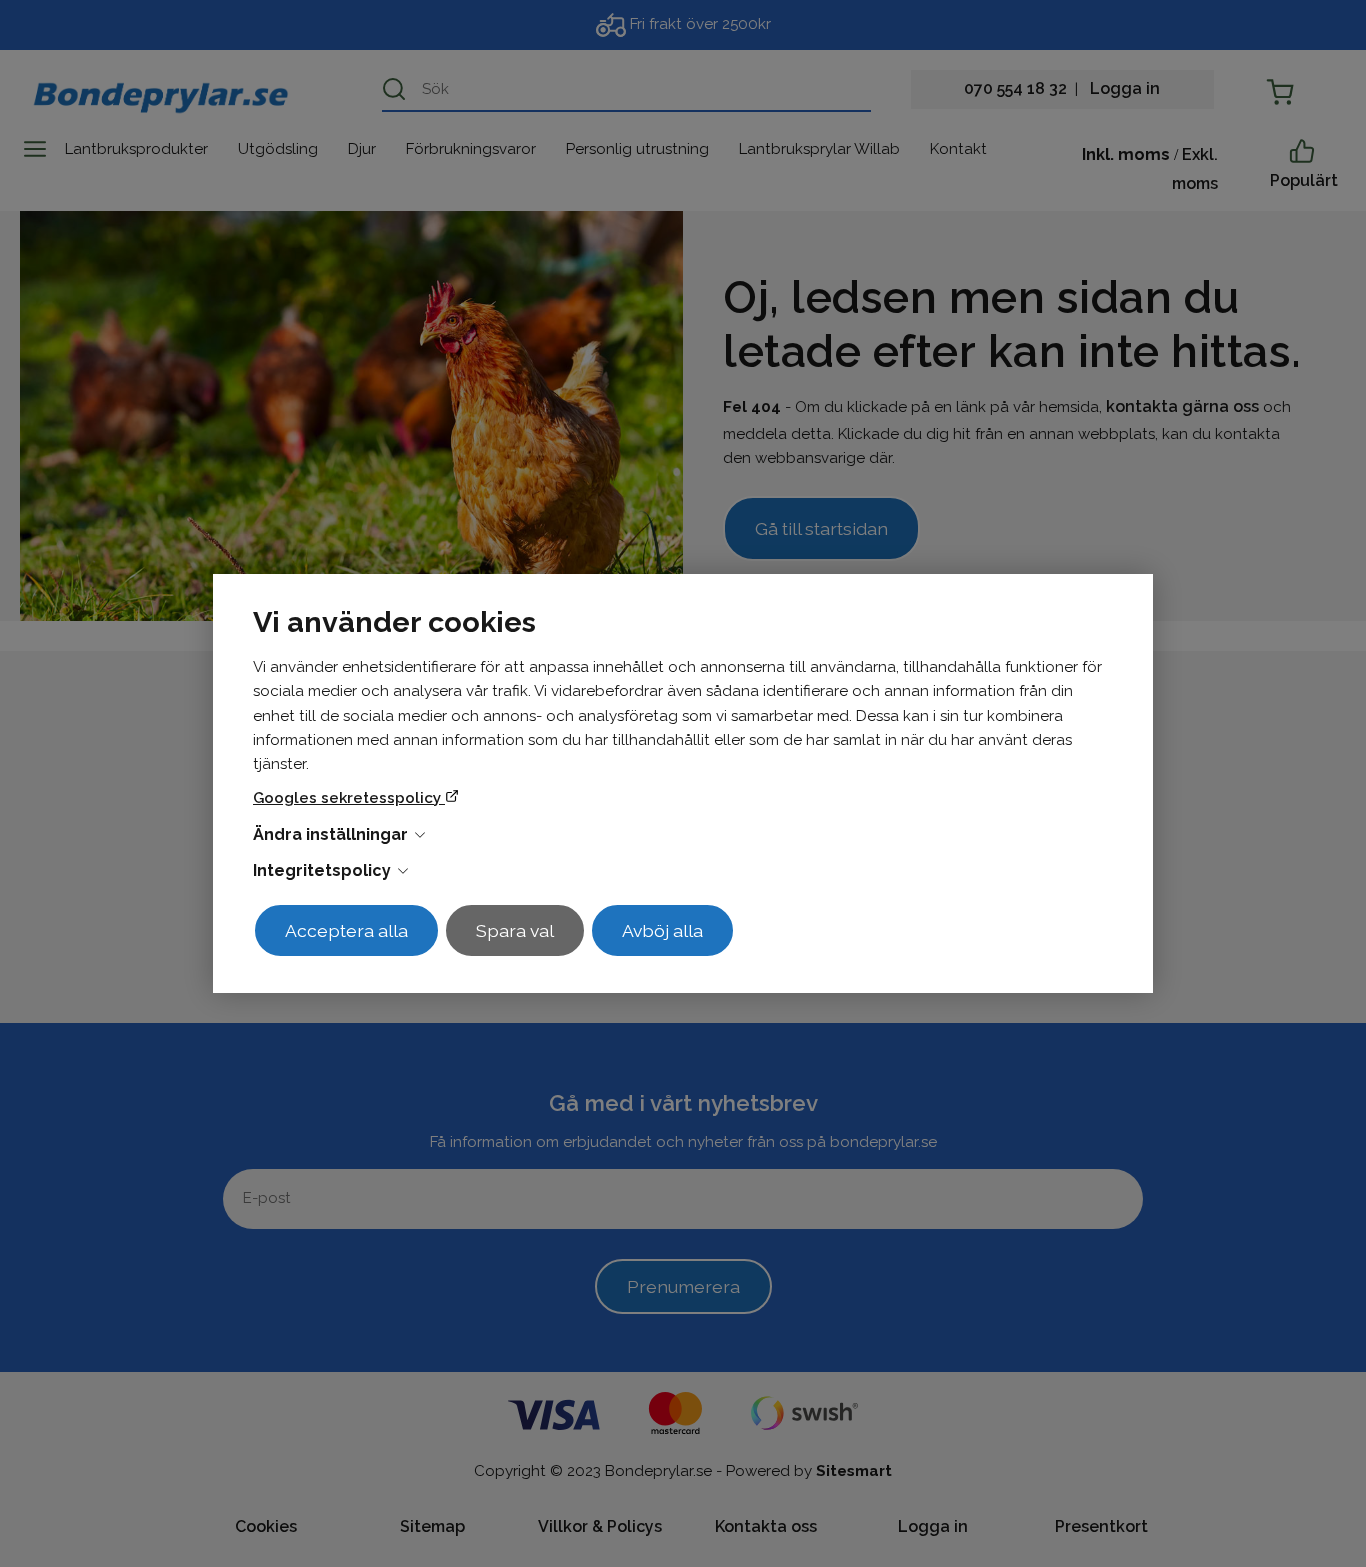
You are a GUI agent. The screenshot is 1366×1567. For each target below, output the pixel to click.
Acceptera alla (346, 930)
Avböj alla (662, 930)
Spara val (515, 930)
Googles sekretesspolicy (349, 798)
